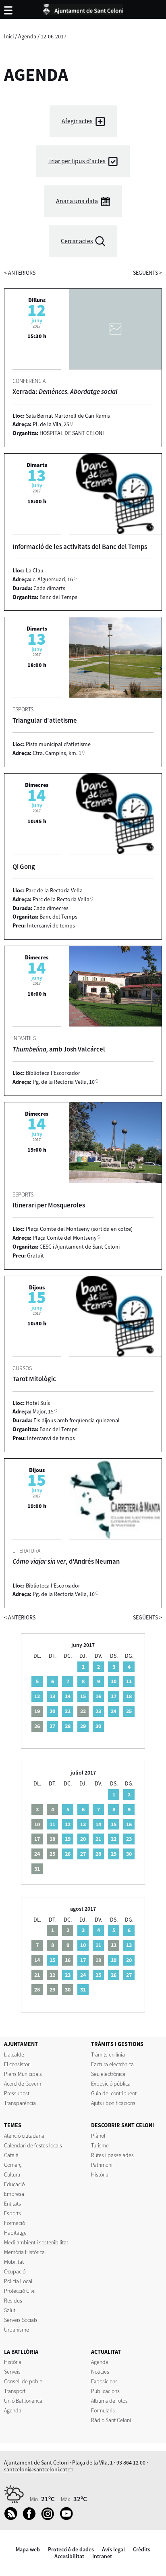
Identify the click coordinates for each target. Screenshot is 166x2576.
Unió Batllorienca (23, 2401)
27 (52, 1726)
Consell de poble (23, 2381)
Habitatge (15, 2233)
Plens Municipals (23, 2074)
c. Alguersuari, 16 (53, 579)
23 (98, 1711)
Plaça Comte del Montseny (65, 1238)
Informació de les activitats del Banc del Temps (80, 547)
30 (98, 1726)
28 (68, 1726)
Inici (9, 36)
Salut (10, 2310)
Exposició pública (111, 2084)
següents (147, 273)
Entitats (12, 2204)
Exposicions (104, 2381)
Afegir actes (77, 121)
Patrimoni (102, 2165)
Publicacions (105, 2391)
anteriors (20, 273)
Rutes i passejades (112, 2155)
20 (52, 1711)
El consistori (17, 2064)
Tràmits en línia (108, 2054)
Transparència (20, 2103)
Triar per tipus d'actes (77, 161)
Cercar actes (77, 241)
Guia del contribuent (114, 2093)
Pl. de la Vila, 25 (51, 424)
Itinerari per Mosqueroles (49, 1205)
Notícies (100, 2372)
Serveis (12, 2372)
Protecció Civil (20, 2291)
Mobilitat (14, 2262)
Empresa (14, 2194)
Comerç (13, 2165)
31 (83, 1989)
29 (83, 1726)
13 (52, 1696)
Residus (13, 2301)
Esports (12, 2213)
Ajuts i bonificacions (113, 2103)
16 (98, 1696)
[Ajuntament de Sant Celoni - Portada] (83, 8)
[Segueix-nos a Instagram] (50, 2518)
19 (68, 1839)
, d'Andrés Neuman (66, 1561)
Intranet (102, 2556)
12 (37, 1696)
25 (129, 1711)
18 (129, 1696)
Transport (15, 2391)
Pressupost (17, 2093)
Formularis (103, 2410)
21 (68, 1711)
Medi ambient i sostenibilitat (36, 2242)
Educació (14, 2184)
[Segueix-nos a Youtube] (68, 2518)
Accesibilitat (69, 2556)
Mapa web (28, 2549)
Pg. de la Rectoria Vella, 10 (64, 1082)
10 (114, 1681)
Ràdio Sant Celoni (111, 2420)
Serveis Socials (21, 2320)
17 (114, 1696)
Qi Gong (24, 866)
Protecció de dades (71, 2549)
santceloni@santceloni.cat (36, 2469)
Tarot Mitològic (34, 1379)
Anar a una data (77, 201)
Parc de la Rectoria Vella (61, 899)
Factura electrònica (112, 2064)
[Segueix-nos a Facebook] (31, 2518)
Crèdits (142, 2549)
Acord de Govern (23, 2084)
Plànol (98, 2136)
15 (83, 1696)
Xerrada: (65, 391)
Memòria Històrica (24, 2252)
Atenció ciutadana (24, 2136)
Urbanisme (17, 2330)
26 (68, 1854)
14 (68, 1696)
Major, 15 (43, 1411)
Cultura (12, 2174)
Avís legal (113, 2549)
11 (129, 1681)
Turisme (100, 2145)
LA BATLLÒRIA (21, 2352)
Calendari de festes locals (33, 2145)
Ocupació (15, 2271)
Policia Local (18, 2281)
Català (11, 2155)
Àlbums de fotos (109, 2401)
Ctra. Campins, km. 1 (57, 753)
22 (114, 1839)
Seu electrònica (108, 2074)
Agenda (27, 36)
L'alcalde (14, 2054)
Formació (15, 2223)
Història (100, 2174)
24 (114, 1711)
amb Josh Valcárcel (59, 1049)
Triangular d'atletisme (45, 720)
